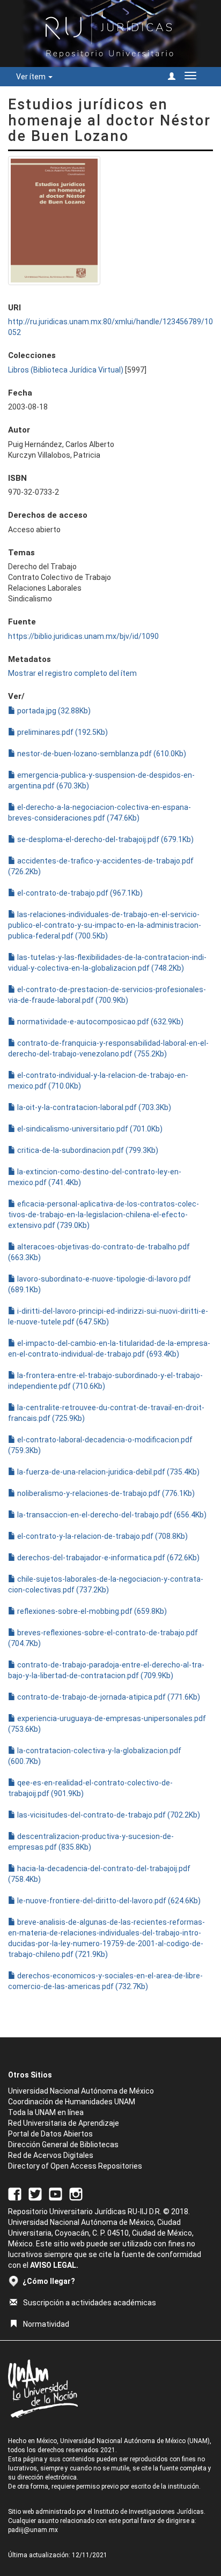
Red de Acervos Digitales (51, 2155)
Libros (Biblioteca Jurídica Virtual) (66, 370)
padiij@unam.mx (33, 2530)
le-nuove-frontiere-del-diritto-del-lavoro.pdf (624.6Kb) (108, 1901)
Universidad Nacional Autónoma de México (81, 2091)
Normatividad (46, 2324)
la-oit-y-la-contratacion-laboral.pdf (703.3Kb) (93, 1107)
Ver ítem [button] (32, 77)
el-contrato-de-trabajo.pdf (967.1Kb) (79, 893)
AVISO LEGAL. (54, 2265)
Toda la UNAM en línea (46, 2112)
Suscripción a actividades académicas (90, 2303)
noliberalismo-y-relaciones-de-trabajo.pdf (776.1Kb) (105, 1493)
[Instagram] (76, 2193)
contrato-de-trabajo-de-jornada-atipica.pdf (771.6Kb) (108, 1697)
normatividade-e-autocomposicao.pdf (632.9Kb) (100, 1022)
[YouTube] (56, 2193)
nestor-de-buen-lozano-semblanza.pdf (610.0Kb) (101, 754)
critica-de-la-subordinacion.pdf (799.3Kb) (87, 1150)
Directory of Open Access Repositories (75, 2166)
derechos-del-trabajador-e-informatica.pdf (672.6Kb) (108, 1558)
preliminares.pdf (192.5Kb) (62, 732)
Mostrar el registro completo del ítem (72, 673)
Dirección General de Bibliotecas (63, 2145)
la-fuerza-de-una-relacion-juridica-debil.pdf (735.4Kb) (108, 1472)
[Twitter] (35, 2193)
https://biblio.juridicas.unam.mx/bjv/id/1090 (83, 636)
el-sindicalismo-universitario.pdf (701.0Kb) (89, 1129)
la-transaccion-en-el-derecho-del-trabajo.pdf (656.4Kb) (111, 1515)
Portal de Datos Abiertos (50, 2134)
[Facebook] (15, 2193)
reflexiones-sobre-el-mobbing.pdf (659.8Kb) (91, 1611)
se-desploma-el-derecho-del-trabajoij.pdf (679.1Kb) (105, 839)
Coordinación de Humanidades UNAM (72, 2102)
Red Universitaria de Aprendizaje (64, 2123)
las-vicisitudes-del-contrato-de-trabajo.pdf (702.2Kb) (108, 1815)
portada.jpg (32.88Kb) (53, 711)
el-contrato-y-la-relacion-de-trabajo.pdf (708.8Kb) (102, 1536)
